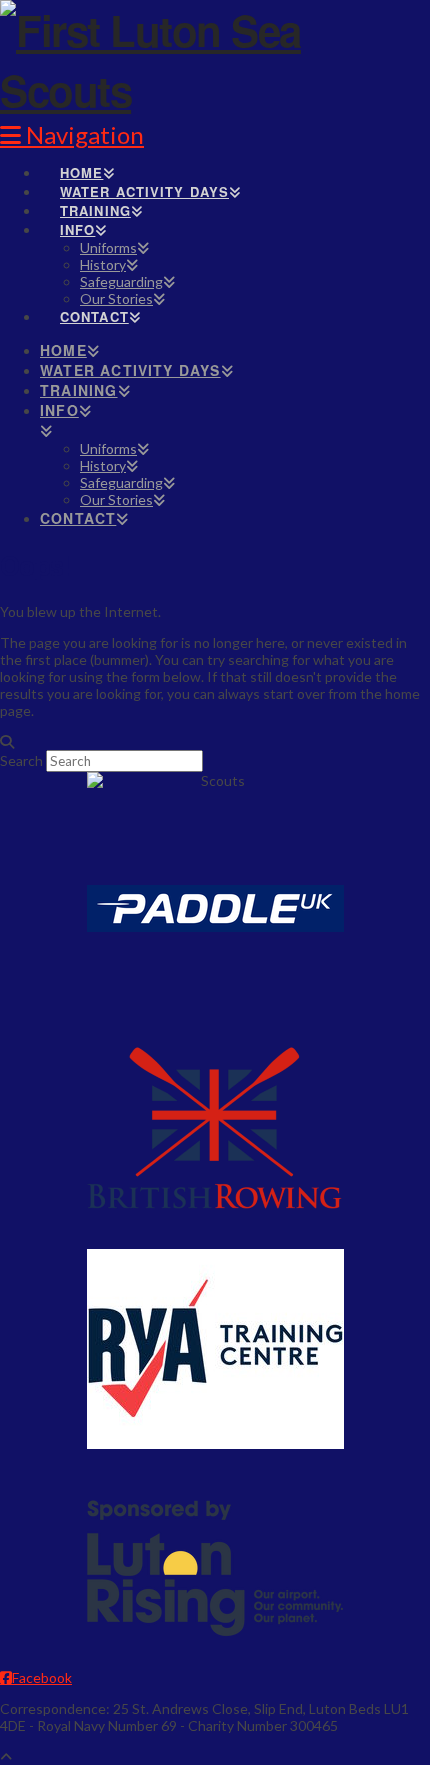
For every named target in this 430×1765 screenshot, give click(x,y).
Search (21, 760)
